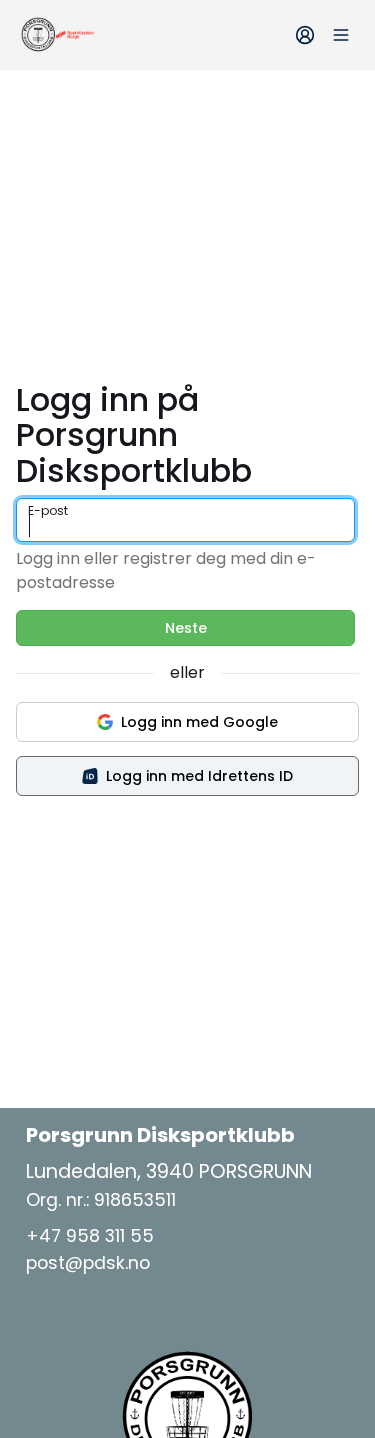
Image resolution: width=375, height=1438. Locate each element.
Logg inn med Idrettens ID (199, 776)
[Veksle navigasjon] (341, 35)
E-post (48, 510)
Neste (186, 628)
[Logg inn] (305, 35)
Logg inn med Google (199, 722)
